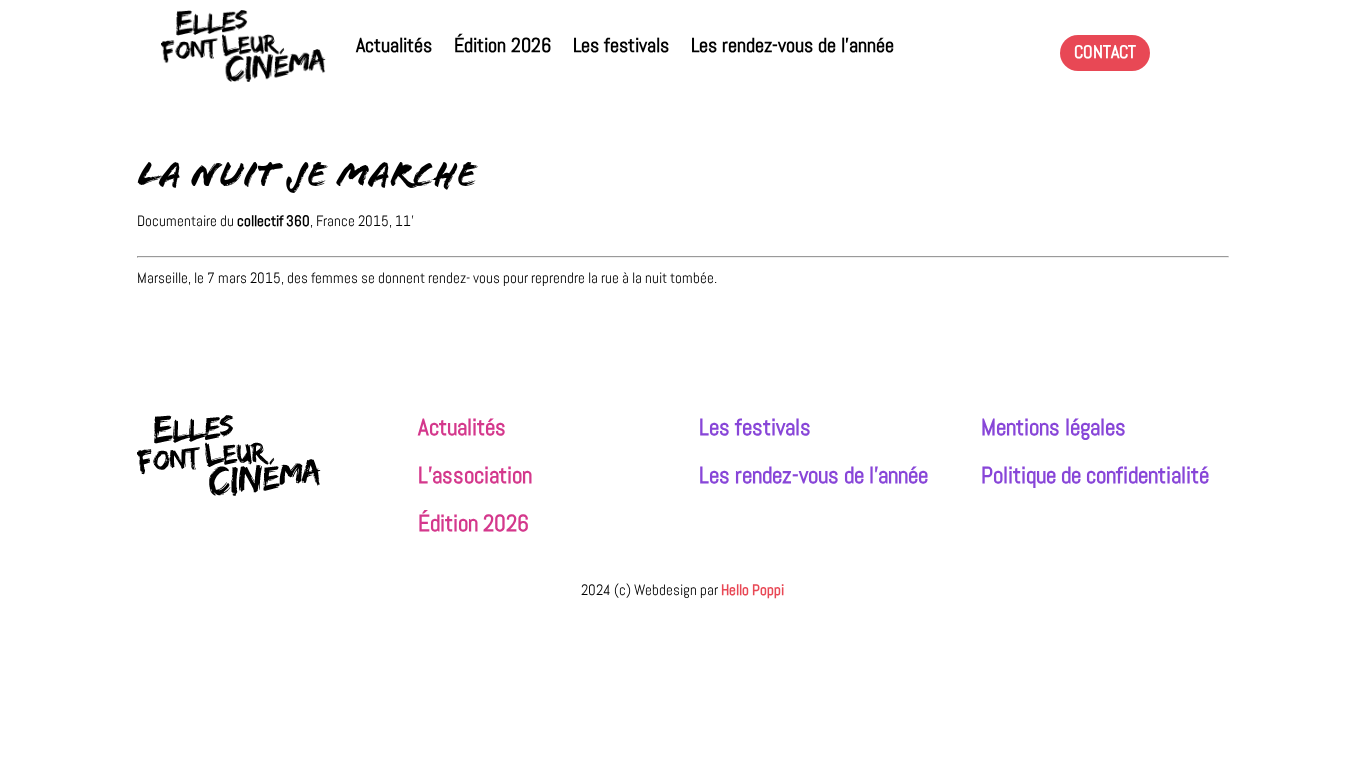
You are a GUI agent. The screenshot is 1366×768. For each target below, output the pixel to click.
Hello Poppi (752, 589)
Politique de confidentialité (1095, 475)
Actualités (394, 45)
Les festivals (621, 45)
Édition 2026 (502, 45)
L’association (475, 475)
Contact (1105, 51)
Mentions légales (1053, 427)
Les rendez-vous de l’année (792, 45)
